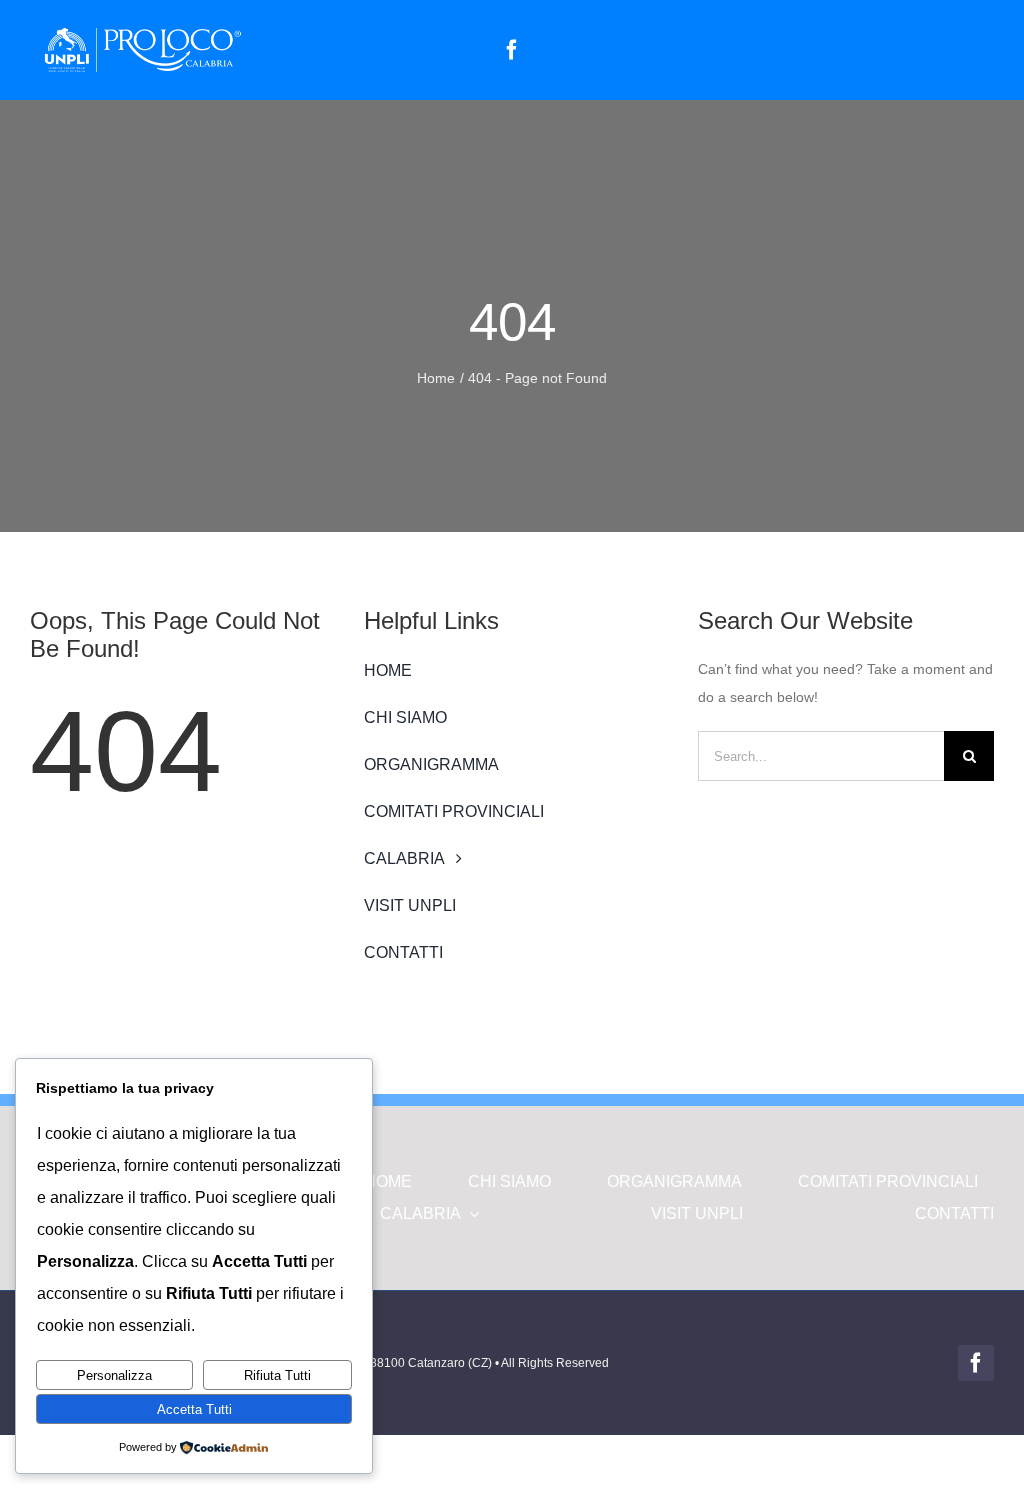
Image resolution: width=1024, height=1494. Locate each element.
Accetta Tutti (194, 1409)
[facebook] (512, 50)
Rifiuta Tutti (277, 1375)
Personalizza (114, 1375)
